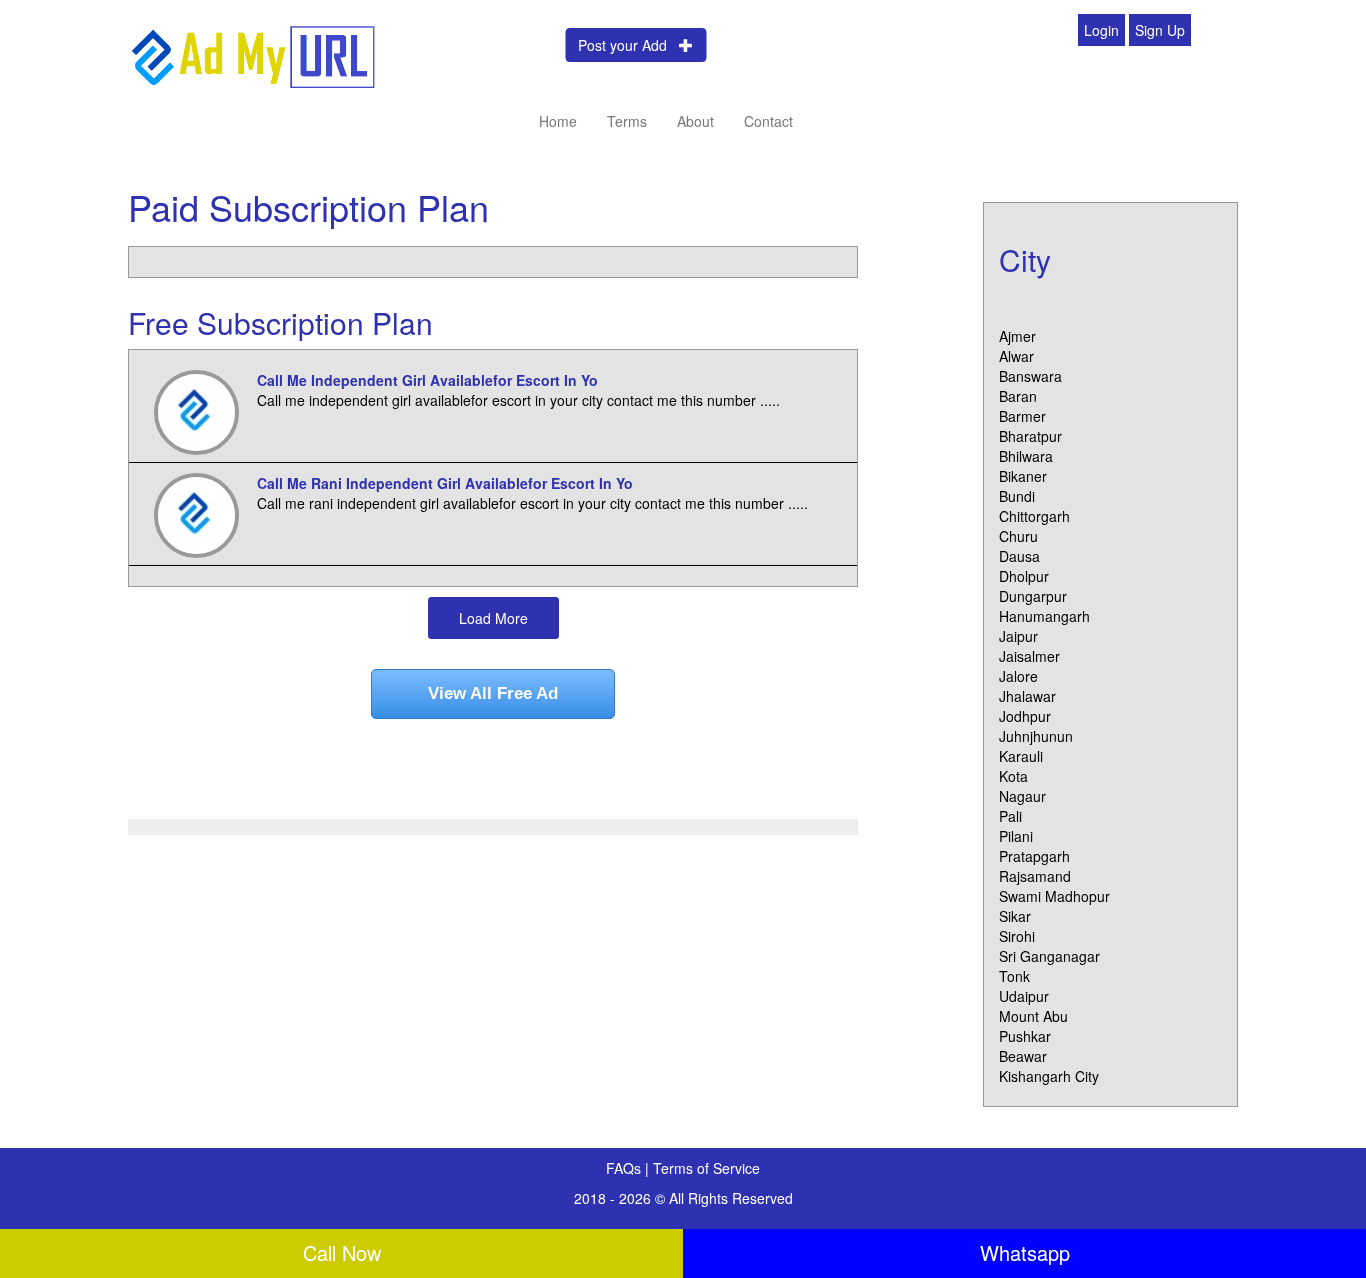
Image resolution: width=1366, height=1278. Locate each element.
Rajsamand (1035, 876)
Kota (1013, 776)
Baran (1018, 396)
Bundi (1017, 496)
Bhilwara (1026, 456)
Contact (768, 121)
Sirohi (1017, 936)
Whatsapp (1025, 1252)
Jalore (1018, 676)
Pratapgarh (1034, 856)
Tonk (1014, 976)
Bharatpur (1030, 436)
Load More (493, 618)
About (695, 121)
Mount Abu (1033, 1016)
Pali (1010, 816)
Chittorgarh (1034, 516)
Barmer (1022, 416)
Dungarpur (1033, 596)
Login (1101, 30)
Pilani (1016, 836)
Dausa (1019, 556)
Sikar (1015, 916)
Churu (1018, 536)
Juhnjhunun (1036, 736)
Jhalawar (1027, 696)
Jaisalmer (1029, 656)
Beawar (1023, 1056)
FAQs (625, 1168)
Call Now (342, 1252)
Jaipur (1018, 636)
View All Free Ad (493, 693)
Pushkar (1025, 1036)
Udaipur (1024, 996)
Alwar (1016, 356)
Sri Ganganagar (1049, 956)
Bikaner (1023, 476)
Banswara (1030, 376)
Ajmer (1017, 336)
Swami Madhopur (1054, 896)
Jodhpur (1025, 716)
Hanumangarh (1044, 616)
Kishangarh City (1049, 1076)
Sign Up (1160, 30)
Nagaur (1022, 796)
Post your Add (628, 45)
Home (558, 121)
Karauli (1021, 756)
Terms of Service (706, 1168)
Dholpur (1024, 576)
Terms (627, 121)
